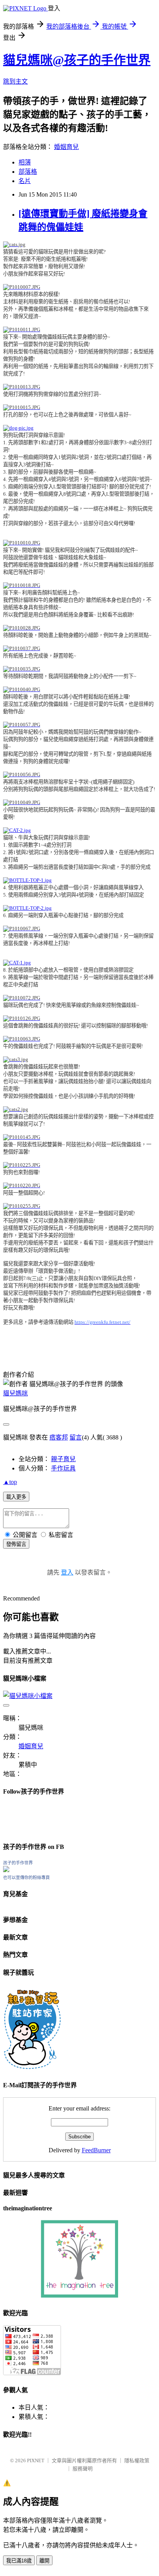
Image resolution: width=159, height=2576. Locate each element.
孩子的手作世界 (18, 1863)
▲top (10, 1482)
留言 (76, 1437)
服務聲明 (83, 2469)
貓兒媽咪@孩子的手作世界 (77, 60)
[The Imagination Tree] (80, 2296)
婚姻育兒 (66, 147)
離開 (44, 2561)
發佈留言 (16, 1544)
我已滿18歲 (19, 2561)
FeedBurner (96, 2150)
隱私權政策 (137, 2460)
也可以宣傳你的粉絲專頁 (26, 1878)
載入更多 (16, 1497)
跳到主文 (15, 81)
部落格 (28, 172)
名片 (25, 181)
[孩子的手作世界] (6, 1870)
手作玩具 (63, 1468)
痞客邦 (59, 1437)
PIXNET (36, 2460)
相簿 (25, 162)
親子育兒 (63, 1459)
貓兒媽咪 (15, 1393)
